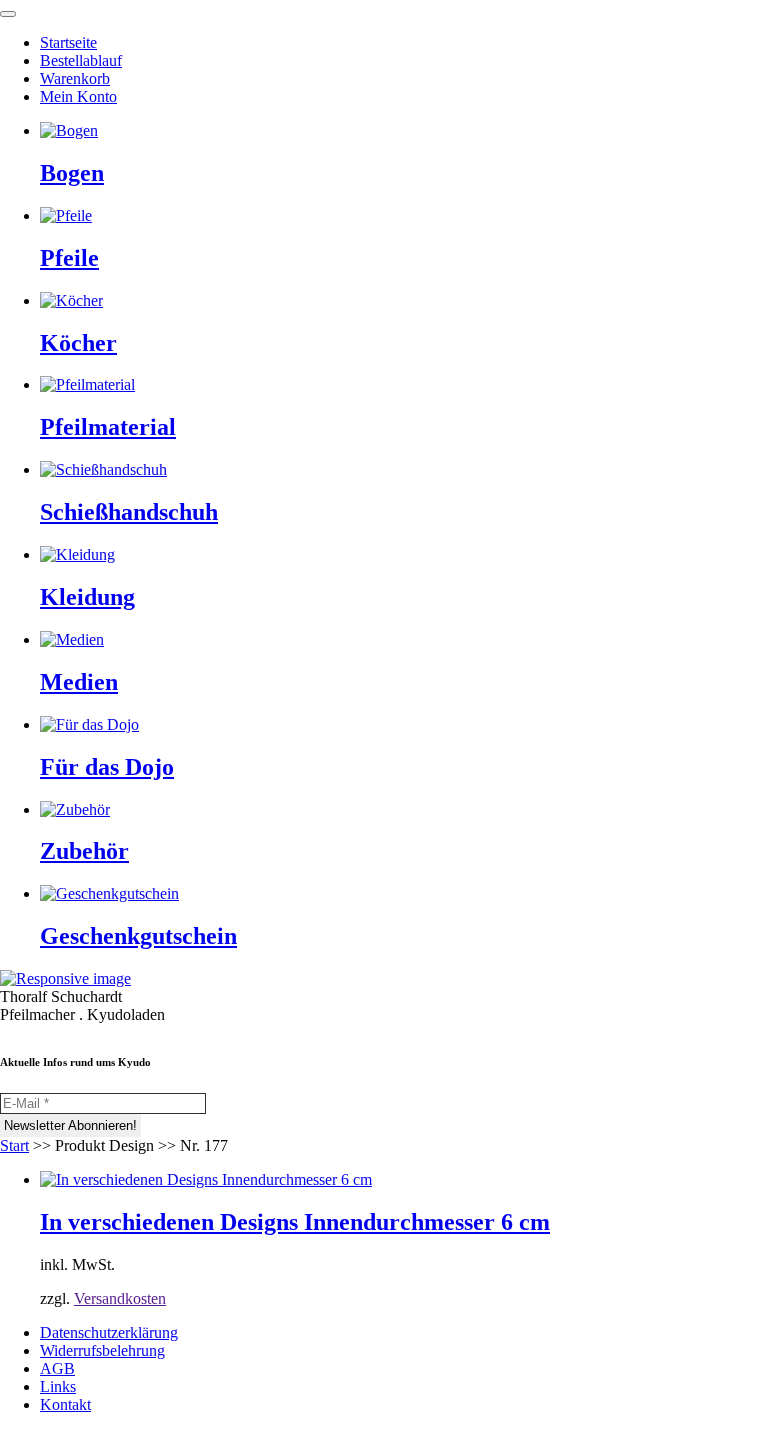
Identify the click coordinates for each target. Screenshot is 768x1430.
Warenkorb (75, 78)
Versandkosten (120, 1298)
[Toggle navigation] (8, 14)
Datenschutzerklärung (109, 1332)
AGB (57, 1368)
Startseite (68, 42)
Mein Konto (78, 96)
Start (14, 1145)
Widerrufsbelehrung (102, 1350)
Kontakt (65, 1404)
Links (58, 1386)
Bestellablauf (81, 60)
